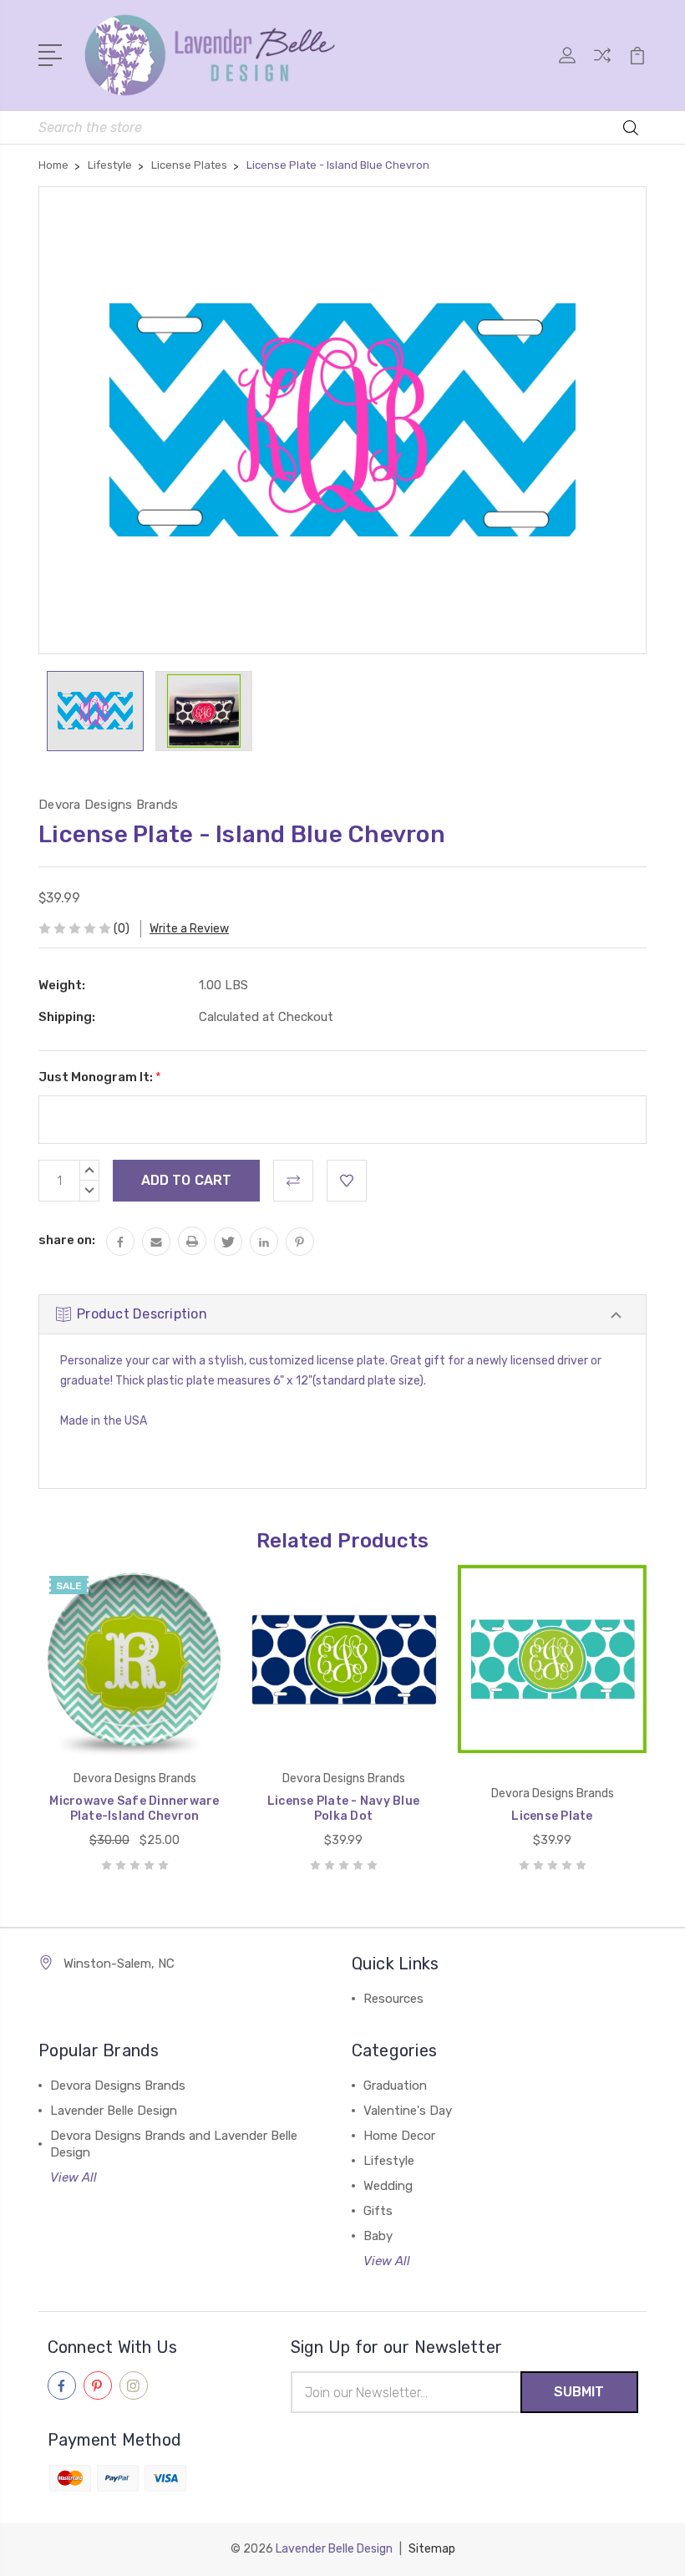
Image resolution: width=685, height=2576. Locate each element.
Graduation (395, 2086)
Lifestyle (389, 2161)
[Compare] (602, 65)
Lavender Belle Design (114, 2111)
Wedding (388, 2186)
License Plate (552, 1816)
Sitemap (432, 2549)
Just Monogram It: (100, 1077)
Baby (378, 2236)
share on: (67, 1240)
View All (74, 2177)
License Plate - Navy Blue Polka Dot (343, 1809)
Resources (393, 1999)
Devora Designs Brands (118, 2086)
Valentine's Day (408, 2111)
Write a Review (189, 929)
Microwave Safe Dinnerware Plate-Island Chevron (134, 1809)
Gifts (378, 2211)
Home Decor (399, 2136)
